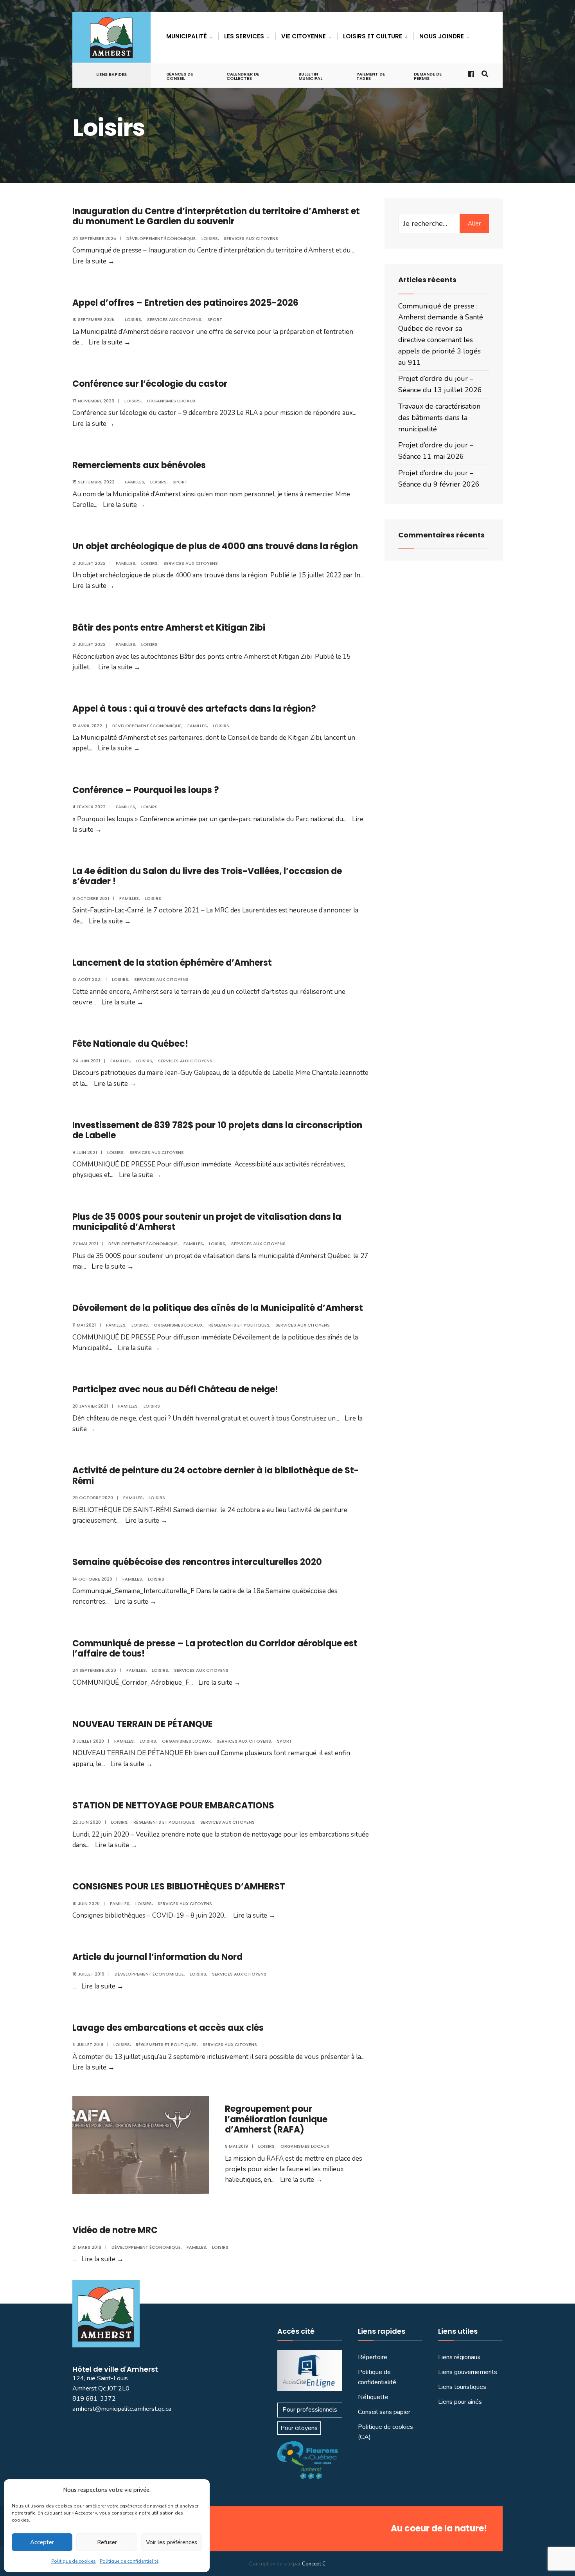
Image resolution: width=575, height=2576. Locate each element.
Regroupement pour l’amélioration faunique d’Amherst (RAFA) (276, 2119)
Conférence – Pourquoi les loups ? (146, 790)
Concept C (314, 2564)
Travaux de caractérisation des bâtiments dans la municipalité (439, 418)
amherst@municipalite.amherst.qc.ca (122, 2409)
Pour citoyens (299, 2428)
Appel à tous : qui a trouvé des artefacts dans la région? (194, 709)
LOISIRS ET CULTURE (373, 36)
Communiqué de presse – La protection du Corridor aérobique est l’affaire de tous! (215, 1649)
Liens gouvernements (468, 2372)
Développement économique (161, 238)
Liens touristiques (462, 2387)
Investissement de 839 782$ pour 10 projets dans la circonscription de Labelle (217, 1130)
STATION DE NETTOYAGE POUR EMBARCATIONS (173, 1805)
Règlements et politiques (239, 1325)
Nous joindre (442, 36)
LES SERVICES (244, 36)
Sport (215, 319)
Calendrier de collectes (243, 76)
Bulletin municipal (310, 76)
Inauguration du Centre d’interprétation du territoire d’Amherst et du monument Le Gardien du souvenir (216, 216)
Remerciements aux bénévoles (139, 465)
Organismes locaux (171, 401)
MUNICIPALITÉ (187, 36)
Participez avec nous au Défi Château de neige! (175, 1389)
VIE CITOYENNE (304, 36)
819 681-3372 (94, 2399)
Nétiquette (373, 2397)
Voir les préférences (172, 2542)
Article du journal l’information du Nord (157, 1957)
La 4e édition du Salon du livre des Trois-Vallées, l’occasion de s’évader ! (207, 876)
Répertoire (373, 2357)
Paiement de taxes (371, 76)
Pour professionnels (310, 2410)
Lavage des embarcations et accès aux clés (168, 2028)
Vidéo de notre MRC (115, 2230)
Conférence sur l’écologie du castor (150, 384)
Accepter (42, 2542)
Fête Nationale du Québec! (130, 1044)
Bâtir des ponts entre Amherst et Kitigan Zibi (169, 628)
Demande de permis (428, 76)
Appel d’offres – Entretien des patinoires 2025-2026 (185, 303)
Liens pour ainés (460, 2402)
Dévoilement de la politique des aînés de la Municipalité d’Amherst (218, 1308)
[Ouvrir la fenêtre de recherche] (484, 73)
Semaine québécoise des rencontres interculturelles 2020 (197, 1562)
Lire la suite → (93, 261)
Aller (474, 224)
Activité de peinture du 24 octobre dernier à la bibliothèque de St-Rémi (216, 1475)
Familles (135, 482)
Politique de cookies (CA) (385, 2432)
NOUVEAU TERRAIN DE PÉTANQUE (143, 1724)
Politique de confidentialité (129, 2561)
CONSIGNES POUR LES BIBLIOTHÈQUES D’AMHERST (179, 1886)
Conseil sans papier (384, 2412)
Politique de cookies (74, 2561)
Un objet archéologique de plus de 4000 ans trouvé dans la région (215, 546)
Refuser (107, 2542)
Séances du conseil (180, 76)
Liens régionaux (459, 2357)
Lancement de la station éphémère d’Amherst (172, 963)
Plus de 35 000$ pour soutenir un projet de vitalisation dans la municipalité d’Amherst (207, 1222)
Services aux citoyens (251, 238)
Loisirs (210, 238)
